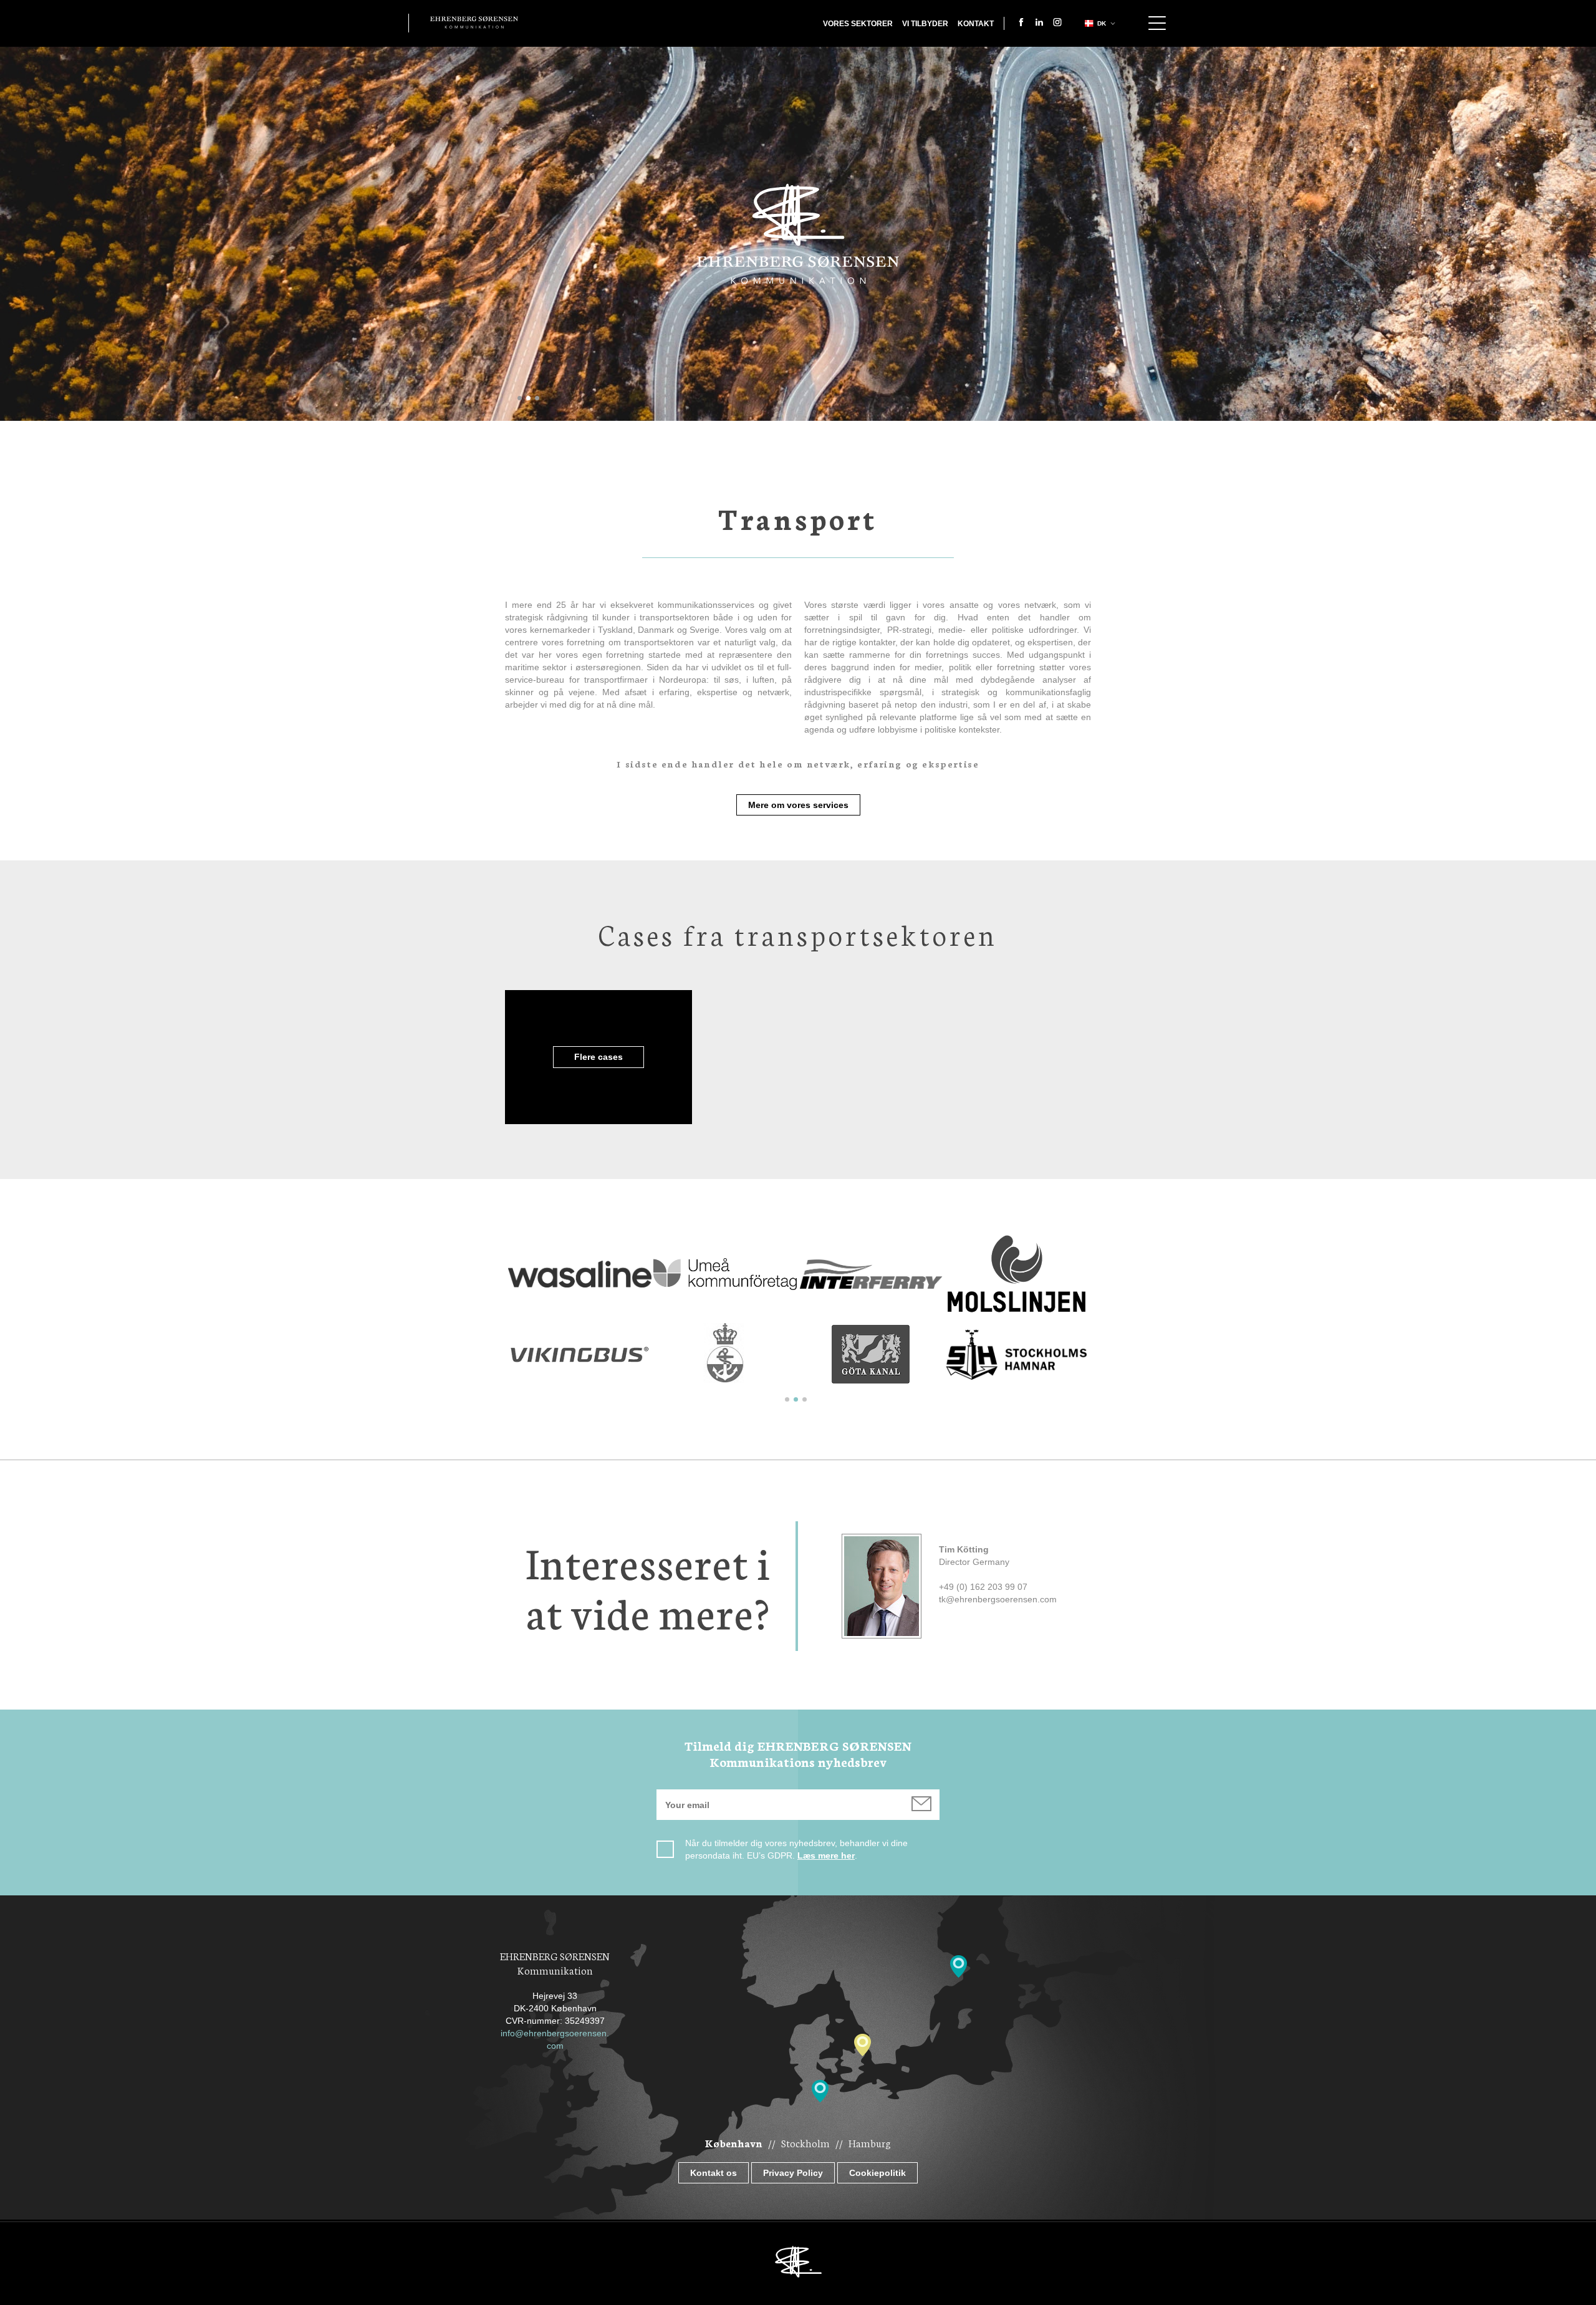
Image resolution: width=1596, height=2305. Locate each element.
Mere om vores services (798, 805)
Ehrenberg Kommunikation (474, 22)
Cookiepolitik (877, 2173)
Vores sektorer (858, 24)
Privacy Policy (793, 2173)
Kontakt (976, 24)
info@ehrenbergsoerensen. (555, 2033)
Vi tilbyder (925, 24)
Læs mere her (826, 1855)
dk (1102, 23)
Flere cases (598, 1057)
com (555, 2046)
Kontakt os (714, 2173)
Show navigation (1157, 23)
